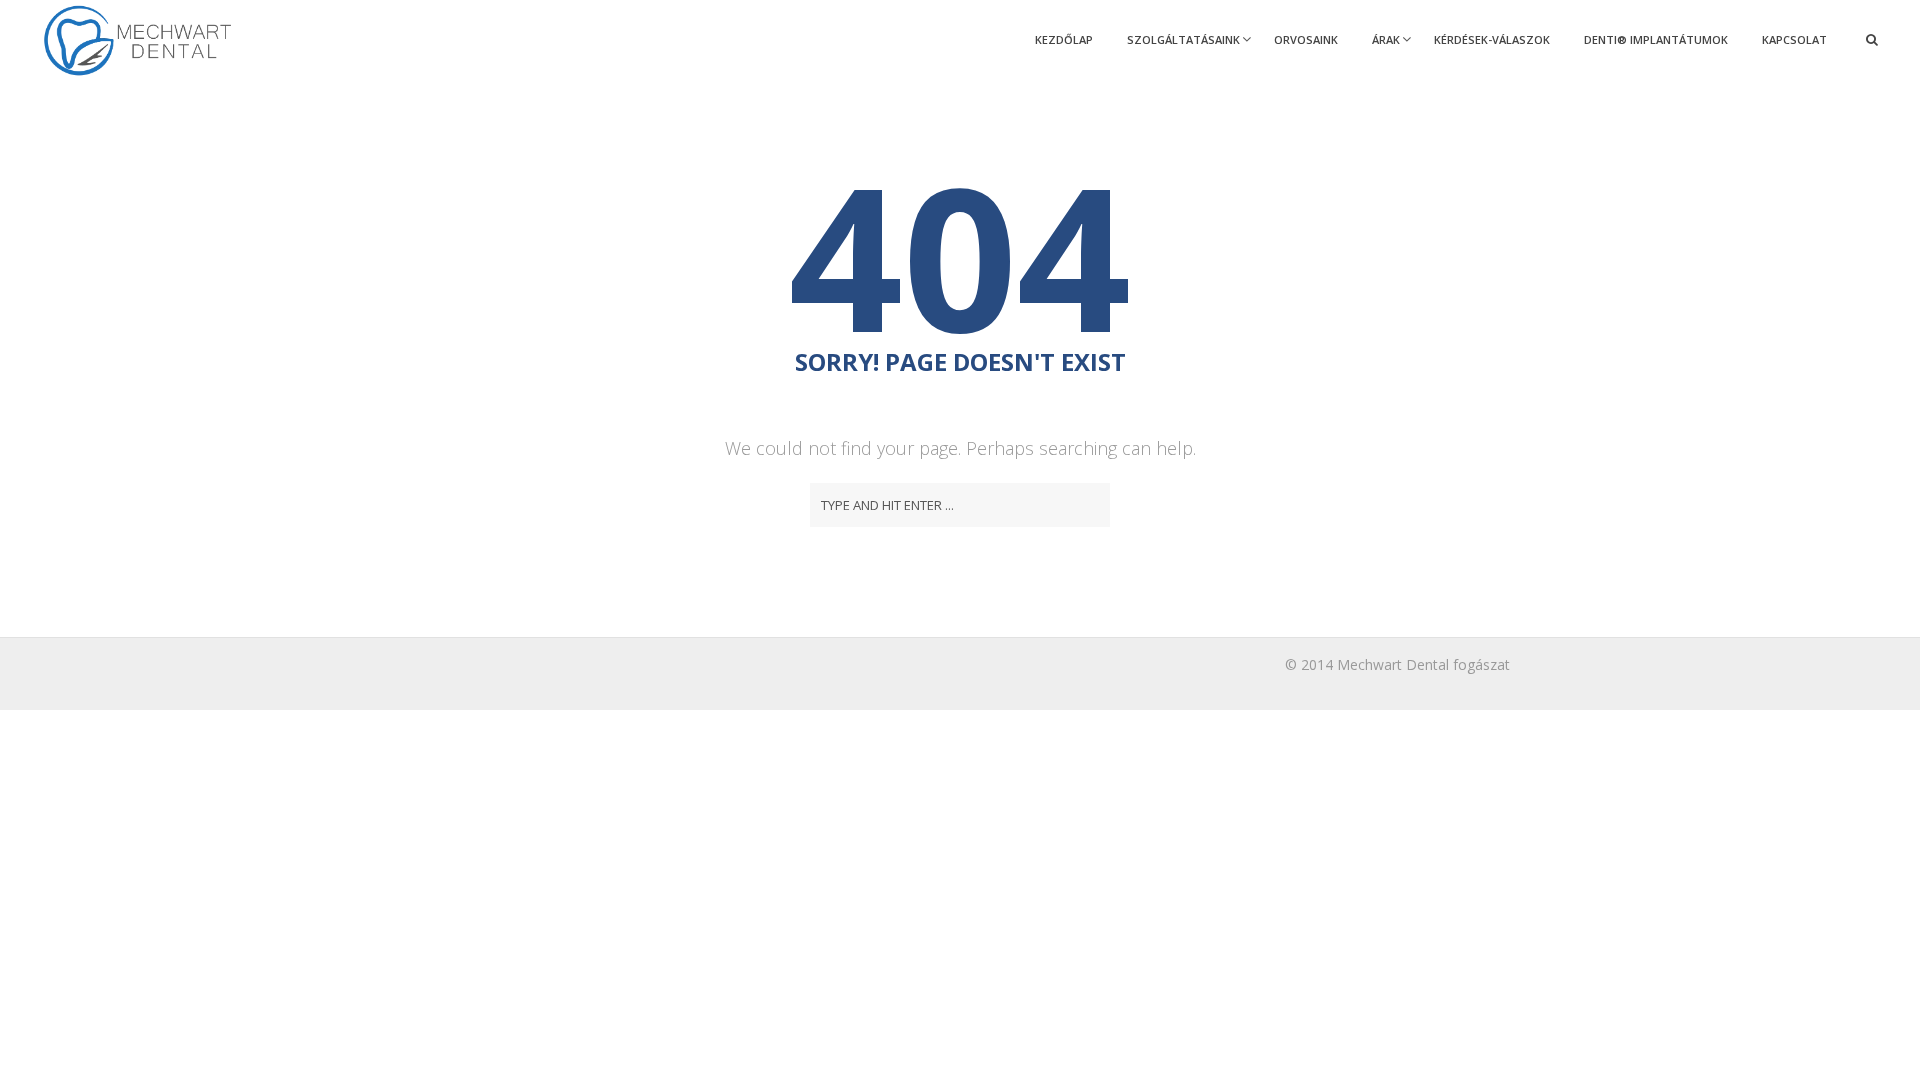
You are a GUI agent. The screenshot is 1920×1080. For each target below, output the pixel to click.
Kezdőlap (1064, 39)
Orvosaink (1306, 39)
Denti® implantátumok (1656, 39)
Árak (1386, 39)
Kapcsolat (1794, 39)
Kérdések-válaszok (1492, 39)
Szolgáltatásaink (1183, 39)
